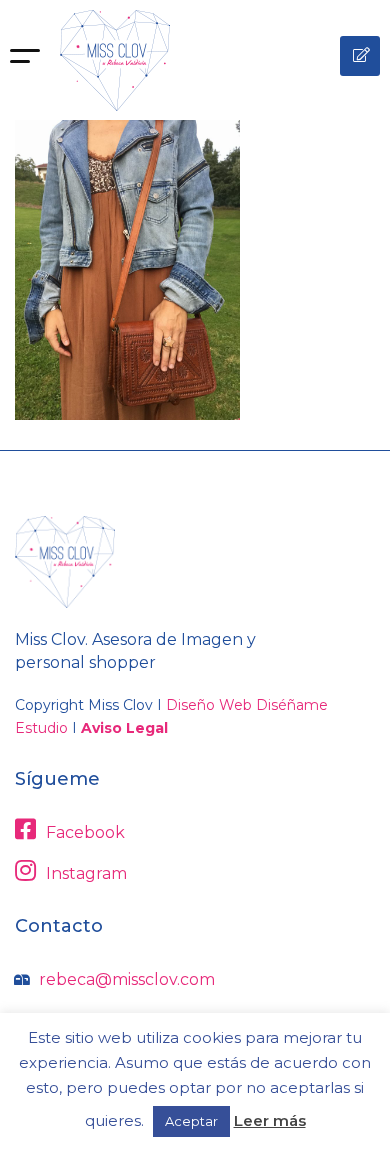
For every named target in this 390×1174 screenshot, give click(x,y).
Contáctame (360, 56)
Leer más (270, 1120)
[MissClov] (115, 60)
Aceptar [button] (191, 1121)
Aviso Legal (124, 728)
